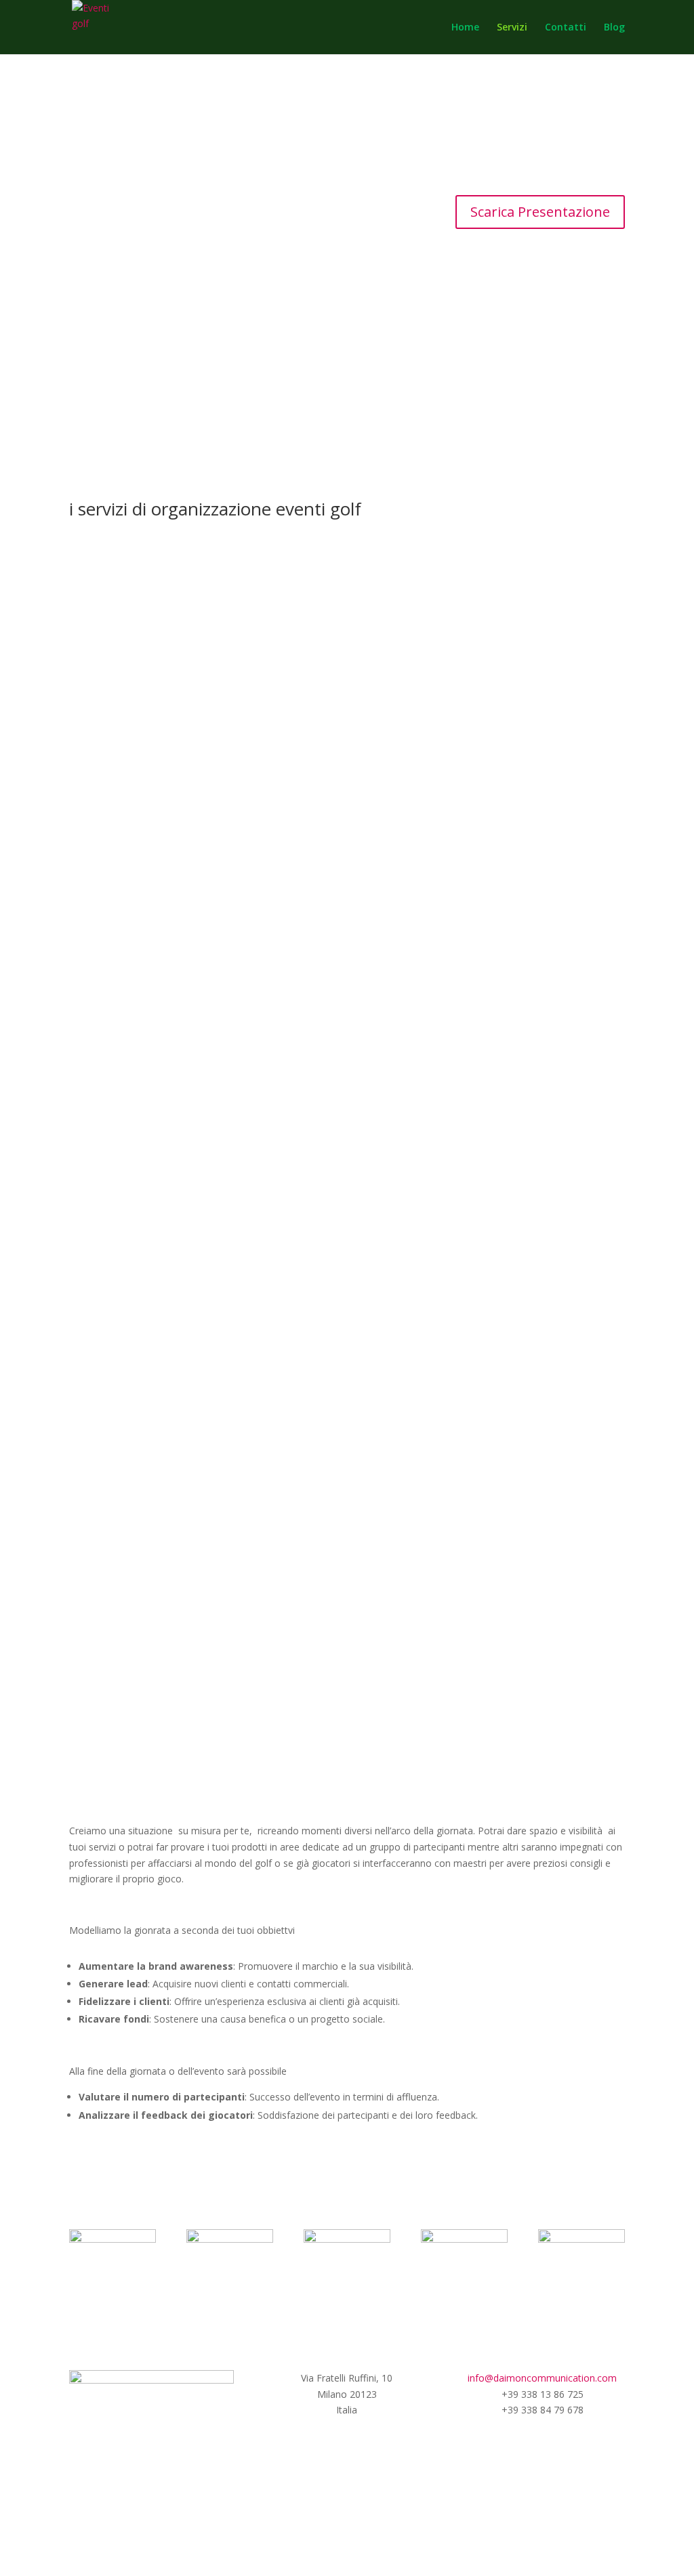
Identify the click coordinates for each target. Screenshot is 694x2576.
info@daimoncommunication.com (542, 2378)
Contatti (566, 28)
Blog (614, 28)
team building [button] (382, 994)
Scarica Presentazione (540, 212)
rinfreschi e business (543, 371)
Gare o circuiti (152, 371)
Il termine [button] (326, 994)
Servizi (512, 28)
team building (347, 371)
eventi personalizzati (347, 1766)
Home (465, 28)
